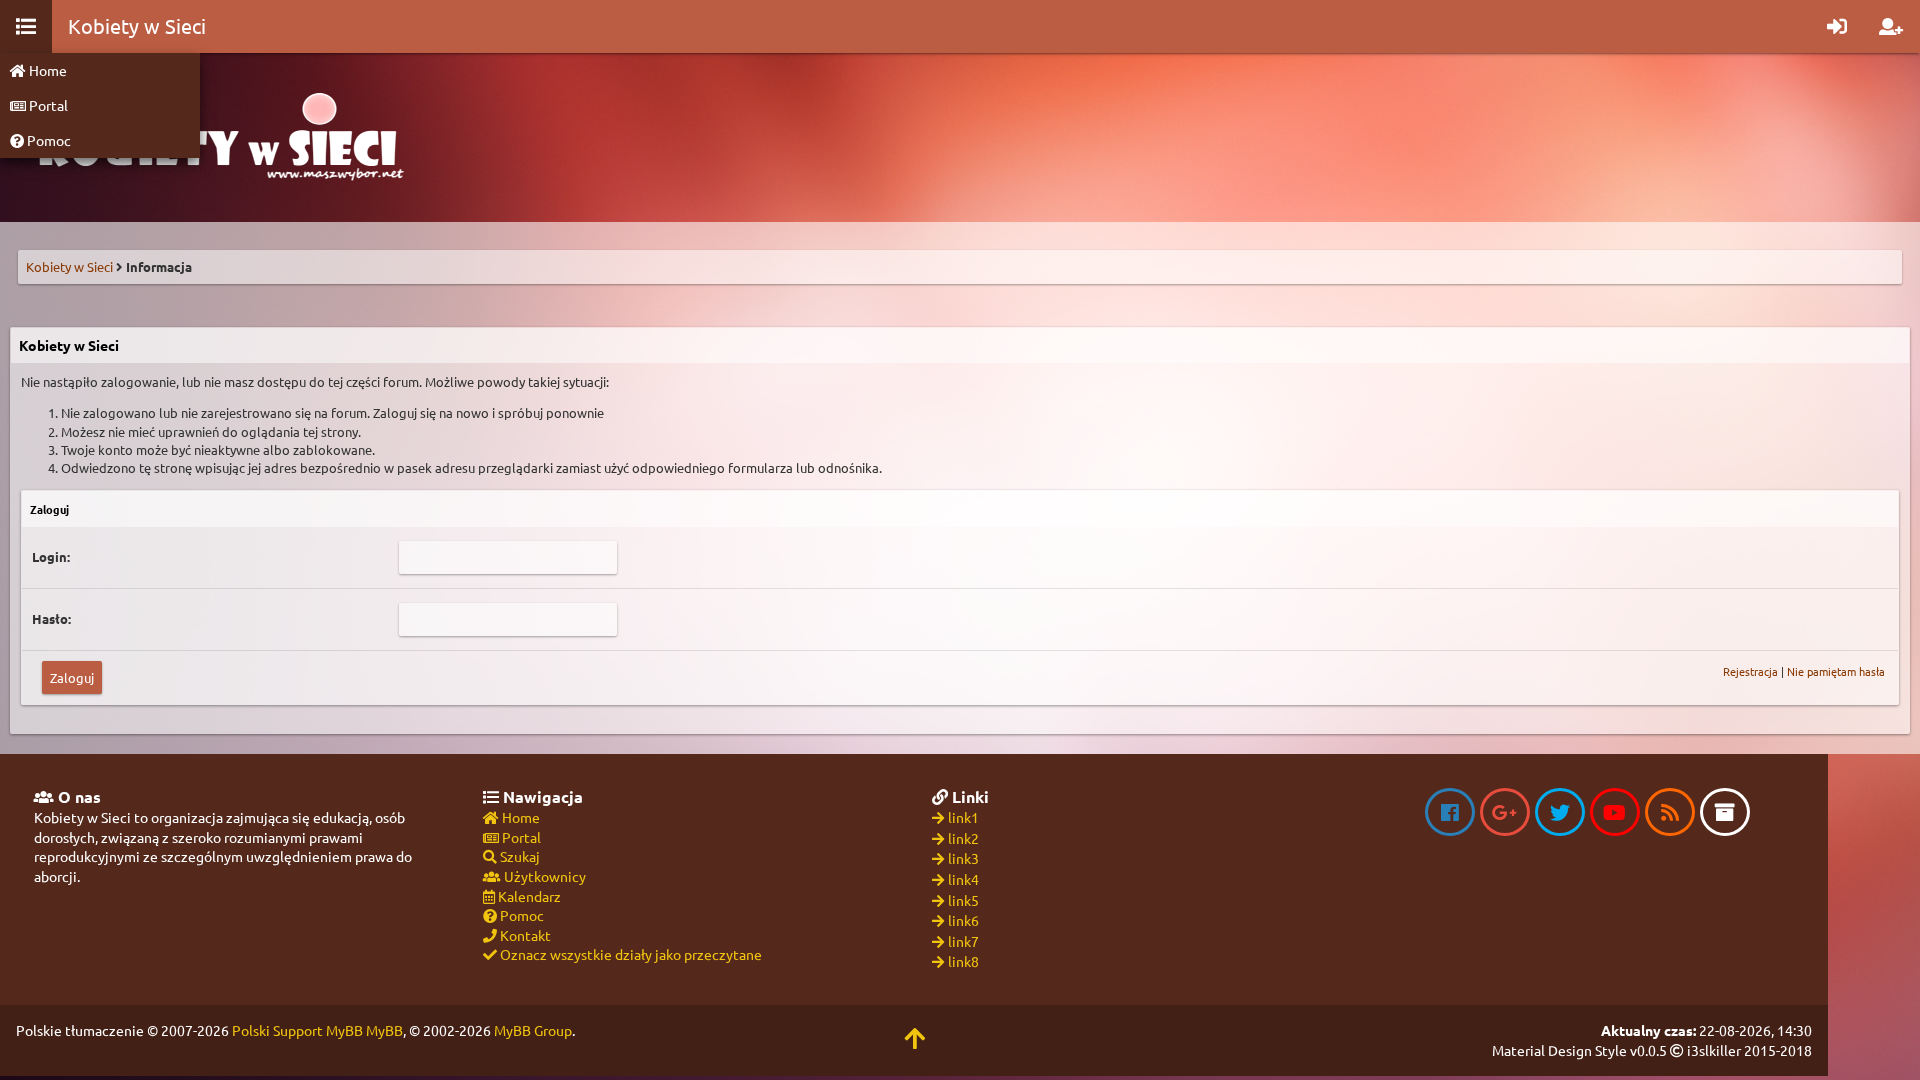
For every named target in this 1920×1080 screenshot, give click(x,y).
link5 (963, 900)
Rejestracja (1750, 671)
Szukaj (518, 856)
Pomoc (47, 140)
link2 (963, 838)
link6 (963, 920)
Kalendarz (528, 896)
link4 (963, 879)
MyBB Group (533, 1030)
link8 (963, 961)
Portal (47, 105)
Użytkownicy (543, 876)
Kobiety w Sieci (69, 266)
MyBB (384, 1030)
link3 (963, 858)
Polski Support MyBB (297, 1030)
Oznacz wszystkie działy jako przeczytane (629, 954)
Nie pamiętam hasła (1836, 671)
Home (46, 70)
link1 (963, 817)
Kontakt (524, 935)
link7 (963, 941)
